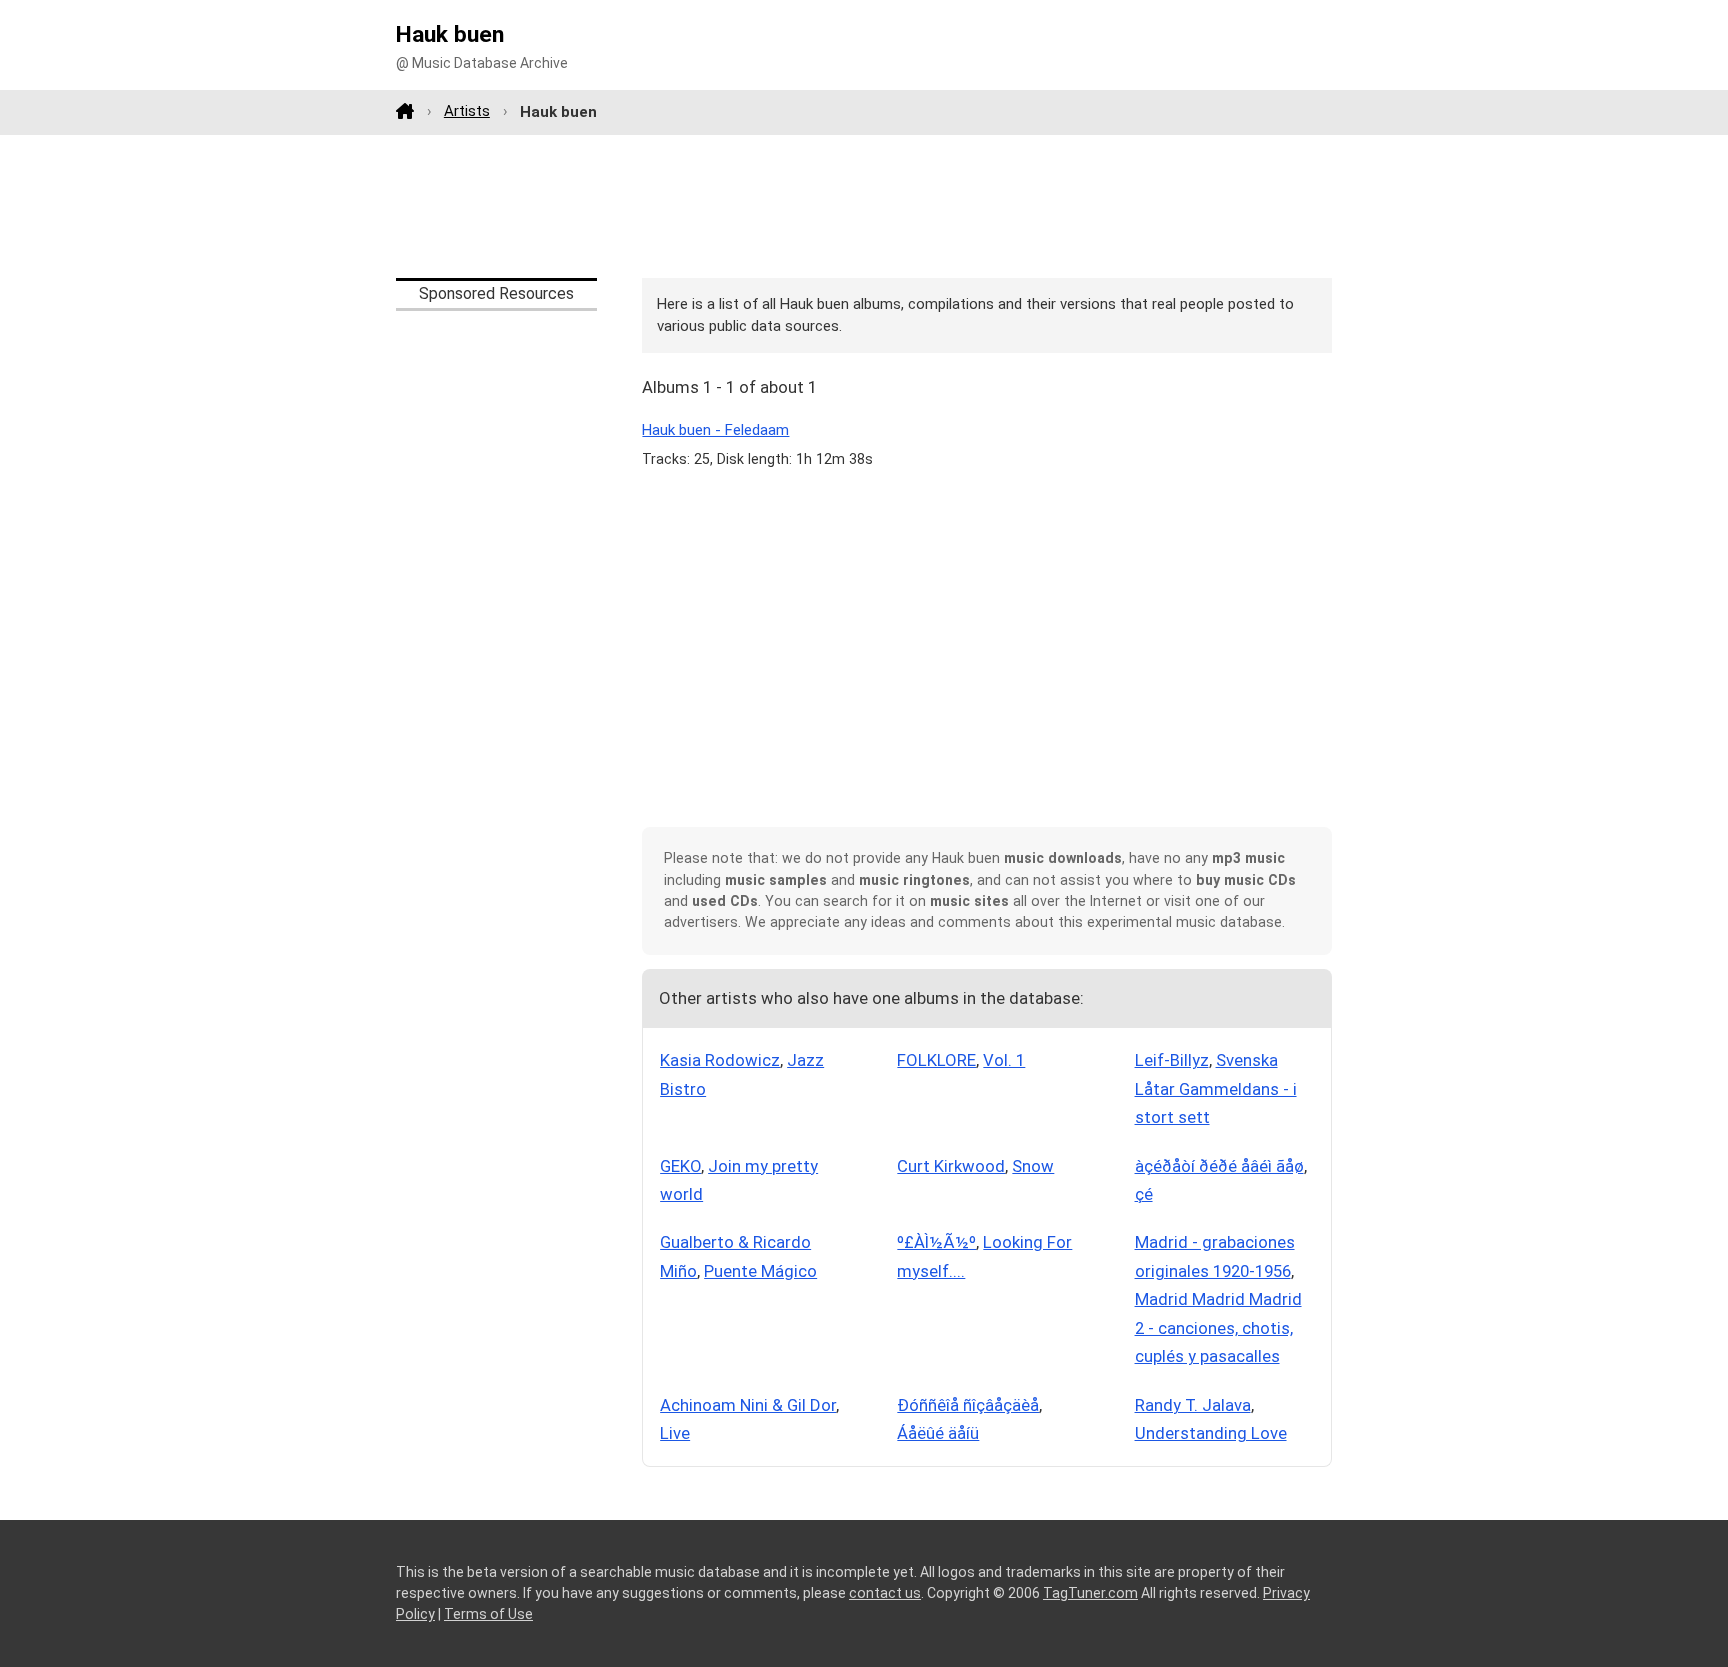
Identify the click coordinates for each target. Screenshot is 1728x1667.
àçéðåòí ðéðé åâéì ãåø (1219, 1166)
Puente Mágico (760, 1271)
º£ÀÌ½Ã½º (936, 1242)
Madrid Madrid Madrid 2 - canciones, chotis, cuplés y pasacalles (1218, 1327)
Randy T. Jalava (1193, 1405)
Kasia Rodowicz (720, 1060)
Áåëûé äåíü (938, 1433)
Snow (1033, 1166)
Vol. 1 (1004, 1060)
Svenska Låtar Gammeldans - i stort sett (1216, 1088)
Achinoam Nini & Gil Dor (748, 1405)
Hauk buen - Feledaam (715, 430)
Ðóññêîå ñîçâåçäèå (968, 1405)
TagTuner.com (1090, 1593)
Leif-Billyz (1172, 1060)
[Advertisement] (864, 206)
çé (1144, 1194)
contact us (885, 1593)
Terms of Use (488, 1614)
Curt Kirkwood (951, 1166)
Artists (467, 111)
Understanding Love (1211, 1433)
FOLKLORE (936, 1060)
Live (675, 1433)
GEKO (680, 1166)
